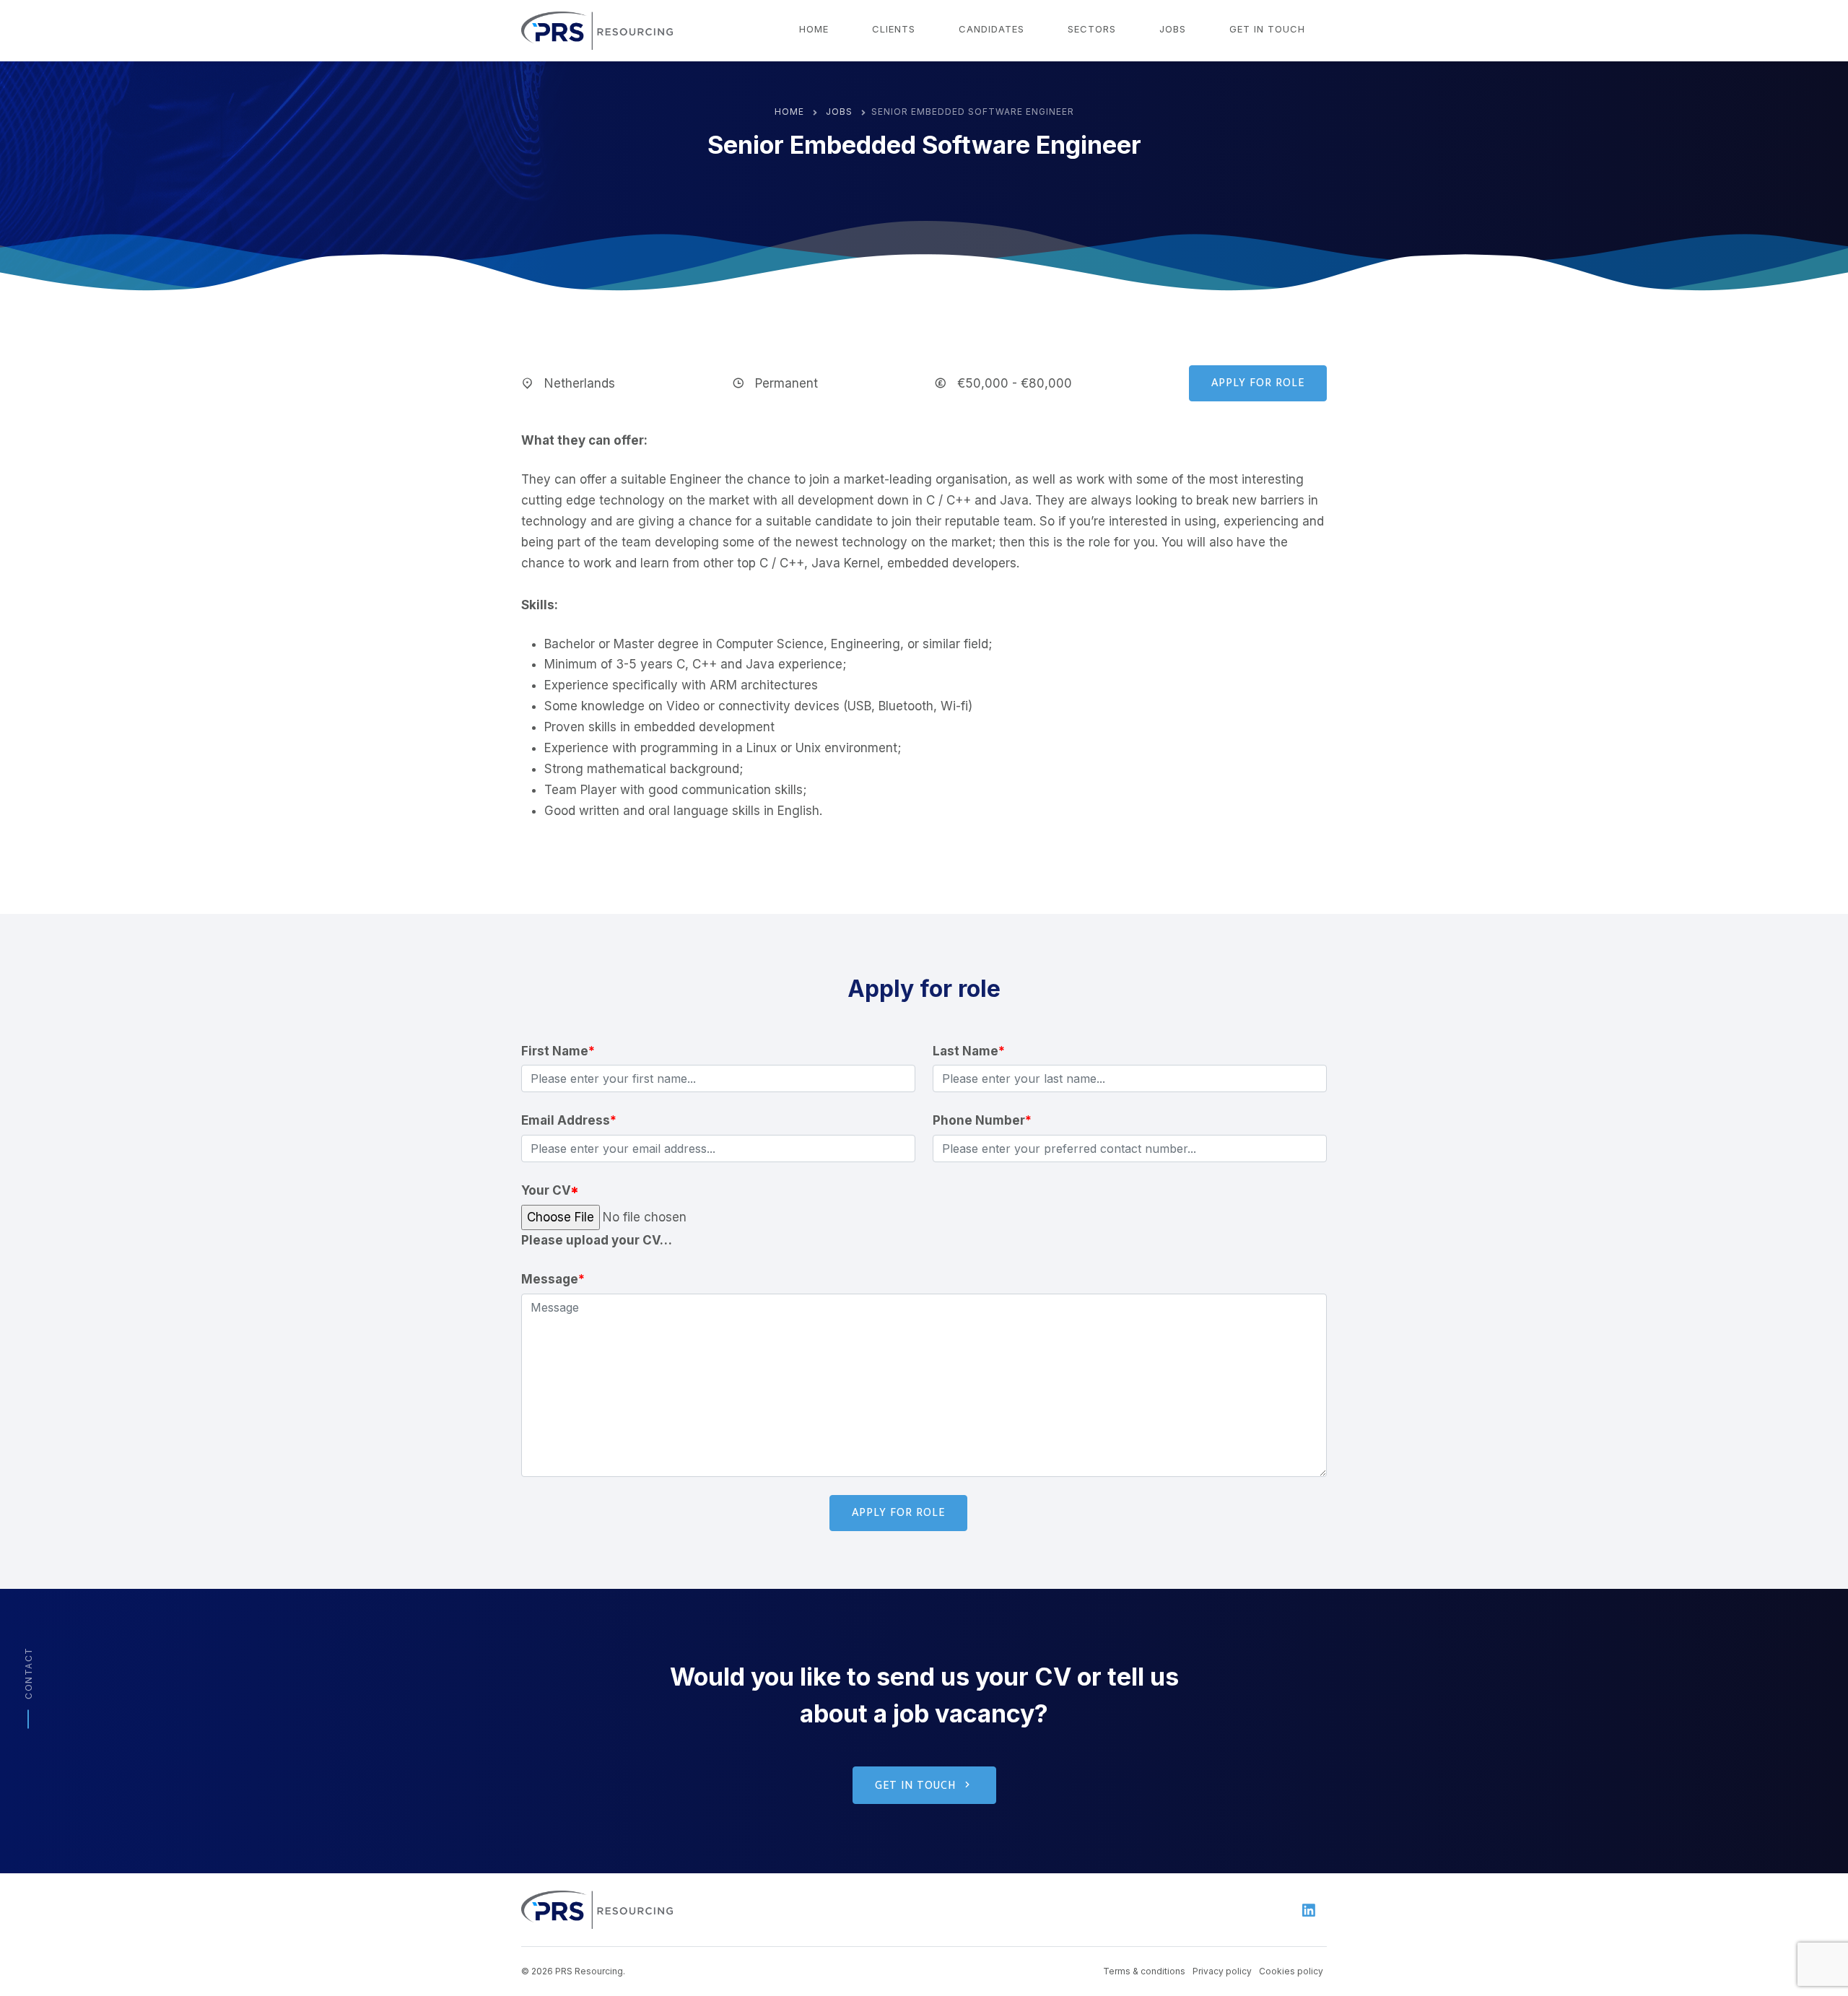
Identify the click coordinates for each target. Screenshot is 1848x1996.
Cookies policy (1291, 1971)
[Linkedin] (1309, 1910)
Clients (894, 29)
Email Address (569, 1120)
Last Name (969, 1051)
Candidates (991, 29)
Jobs (1173, 29)
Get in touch (1267, 29)
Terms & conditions (1144, 1971)
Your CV (550, 1190)
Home (814, 29)
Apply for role (1258, 383)
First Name (558, 1051)
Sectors (1092, 29)
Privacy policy (1222, 1971)
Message (553, 1279)
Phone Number (982, 1120)
